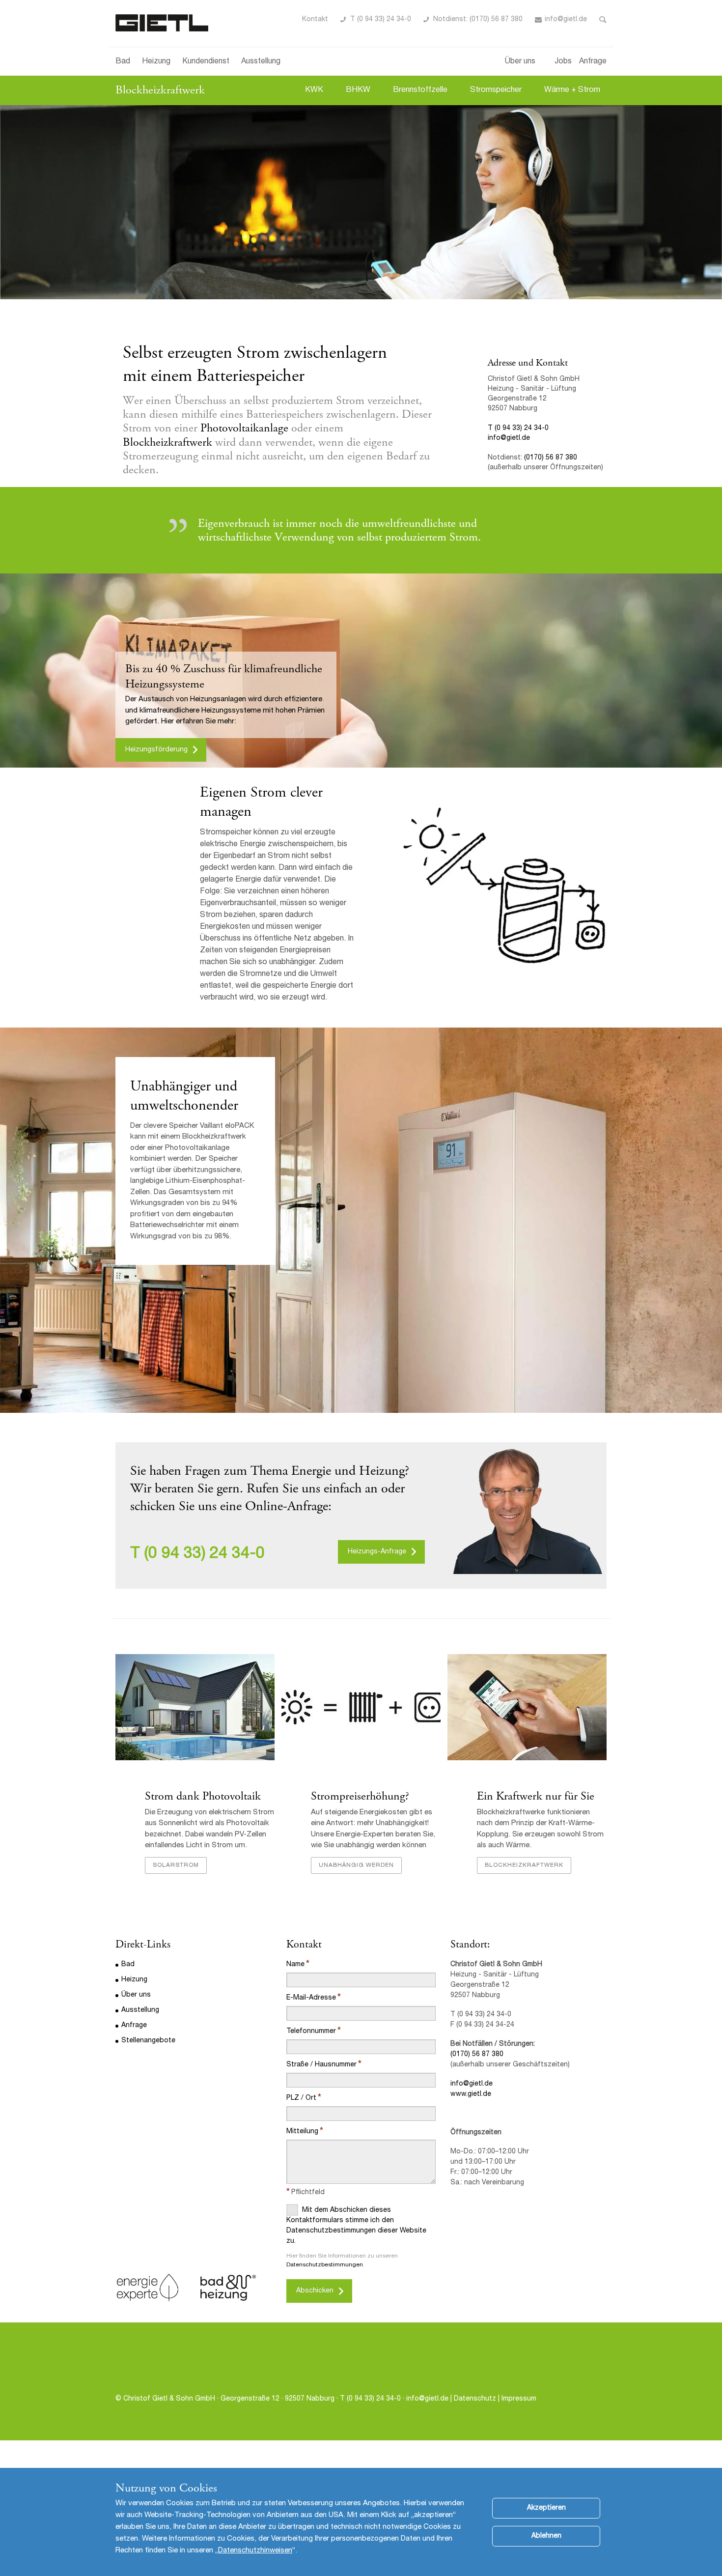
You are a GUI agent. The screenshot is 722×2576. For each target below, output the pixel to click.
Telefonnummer (311, 2032)
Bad (123, 62)
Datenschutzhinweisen (255, 2551)
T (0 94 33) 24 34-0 (381, 20)
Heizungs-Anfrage (377, 1552)
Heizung (156, 62)
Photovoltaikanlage (244, 428)
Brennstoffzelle (420, 90)
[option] (361, 202)
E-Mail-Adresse (311, 1998)
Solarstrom (176, 1865)
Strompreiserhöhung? (360, 1796)
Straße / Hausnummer (321, 2065)
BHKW (358, 90)
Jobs (563, 62)
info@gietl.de (566, 20)
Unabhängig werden (356, 1865)
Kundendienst (206, 62)
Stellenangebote (148, 2041)
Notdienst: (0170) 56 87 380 (478, 20)
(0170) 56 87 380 (551, 458)
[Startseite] (162, 23)
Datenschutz (476, 2399)
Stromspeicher (496, 90)
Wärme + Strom (572, 90)
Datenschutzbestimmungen (325, 2265)
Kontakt (315, 20)
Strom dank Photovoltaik (203, 1796)
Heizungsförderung (156, 750)
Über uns (520, 62)
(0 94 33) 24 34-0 (205, 1554)
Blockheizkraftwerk (160, 90)
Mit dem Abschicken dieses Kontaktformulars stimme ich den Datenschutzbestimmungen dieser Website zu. (356, 2226)
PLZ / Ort (301, 2098)
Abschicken (315, 2291)
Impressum (519, 2399)
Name (295, 1965)
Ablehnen (546, 2536)
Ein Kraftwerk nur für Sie (536, 1796)
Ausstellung (261, 62)
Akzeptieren (546, 2508)
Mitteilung (302, 2132)
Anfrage (593, 62)
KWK (314, 90)
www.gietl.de (471, 2094)
